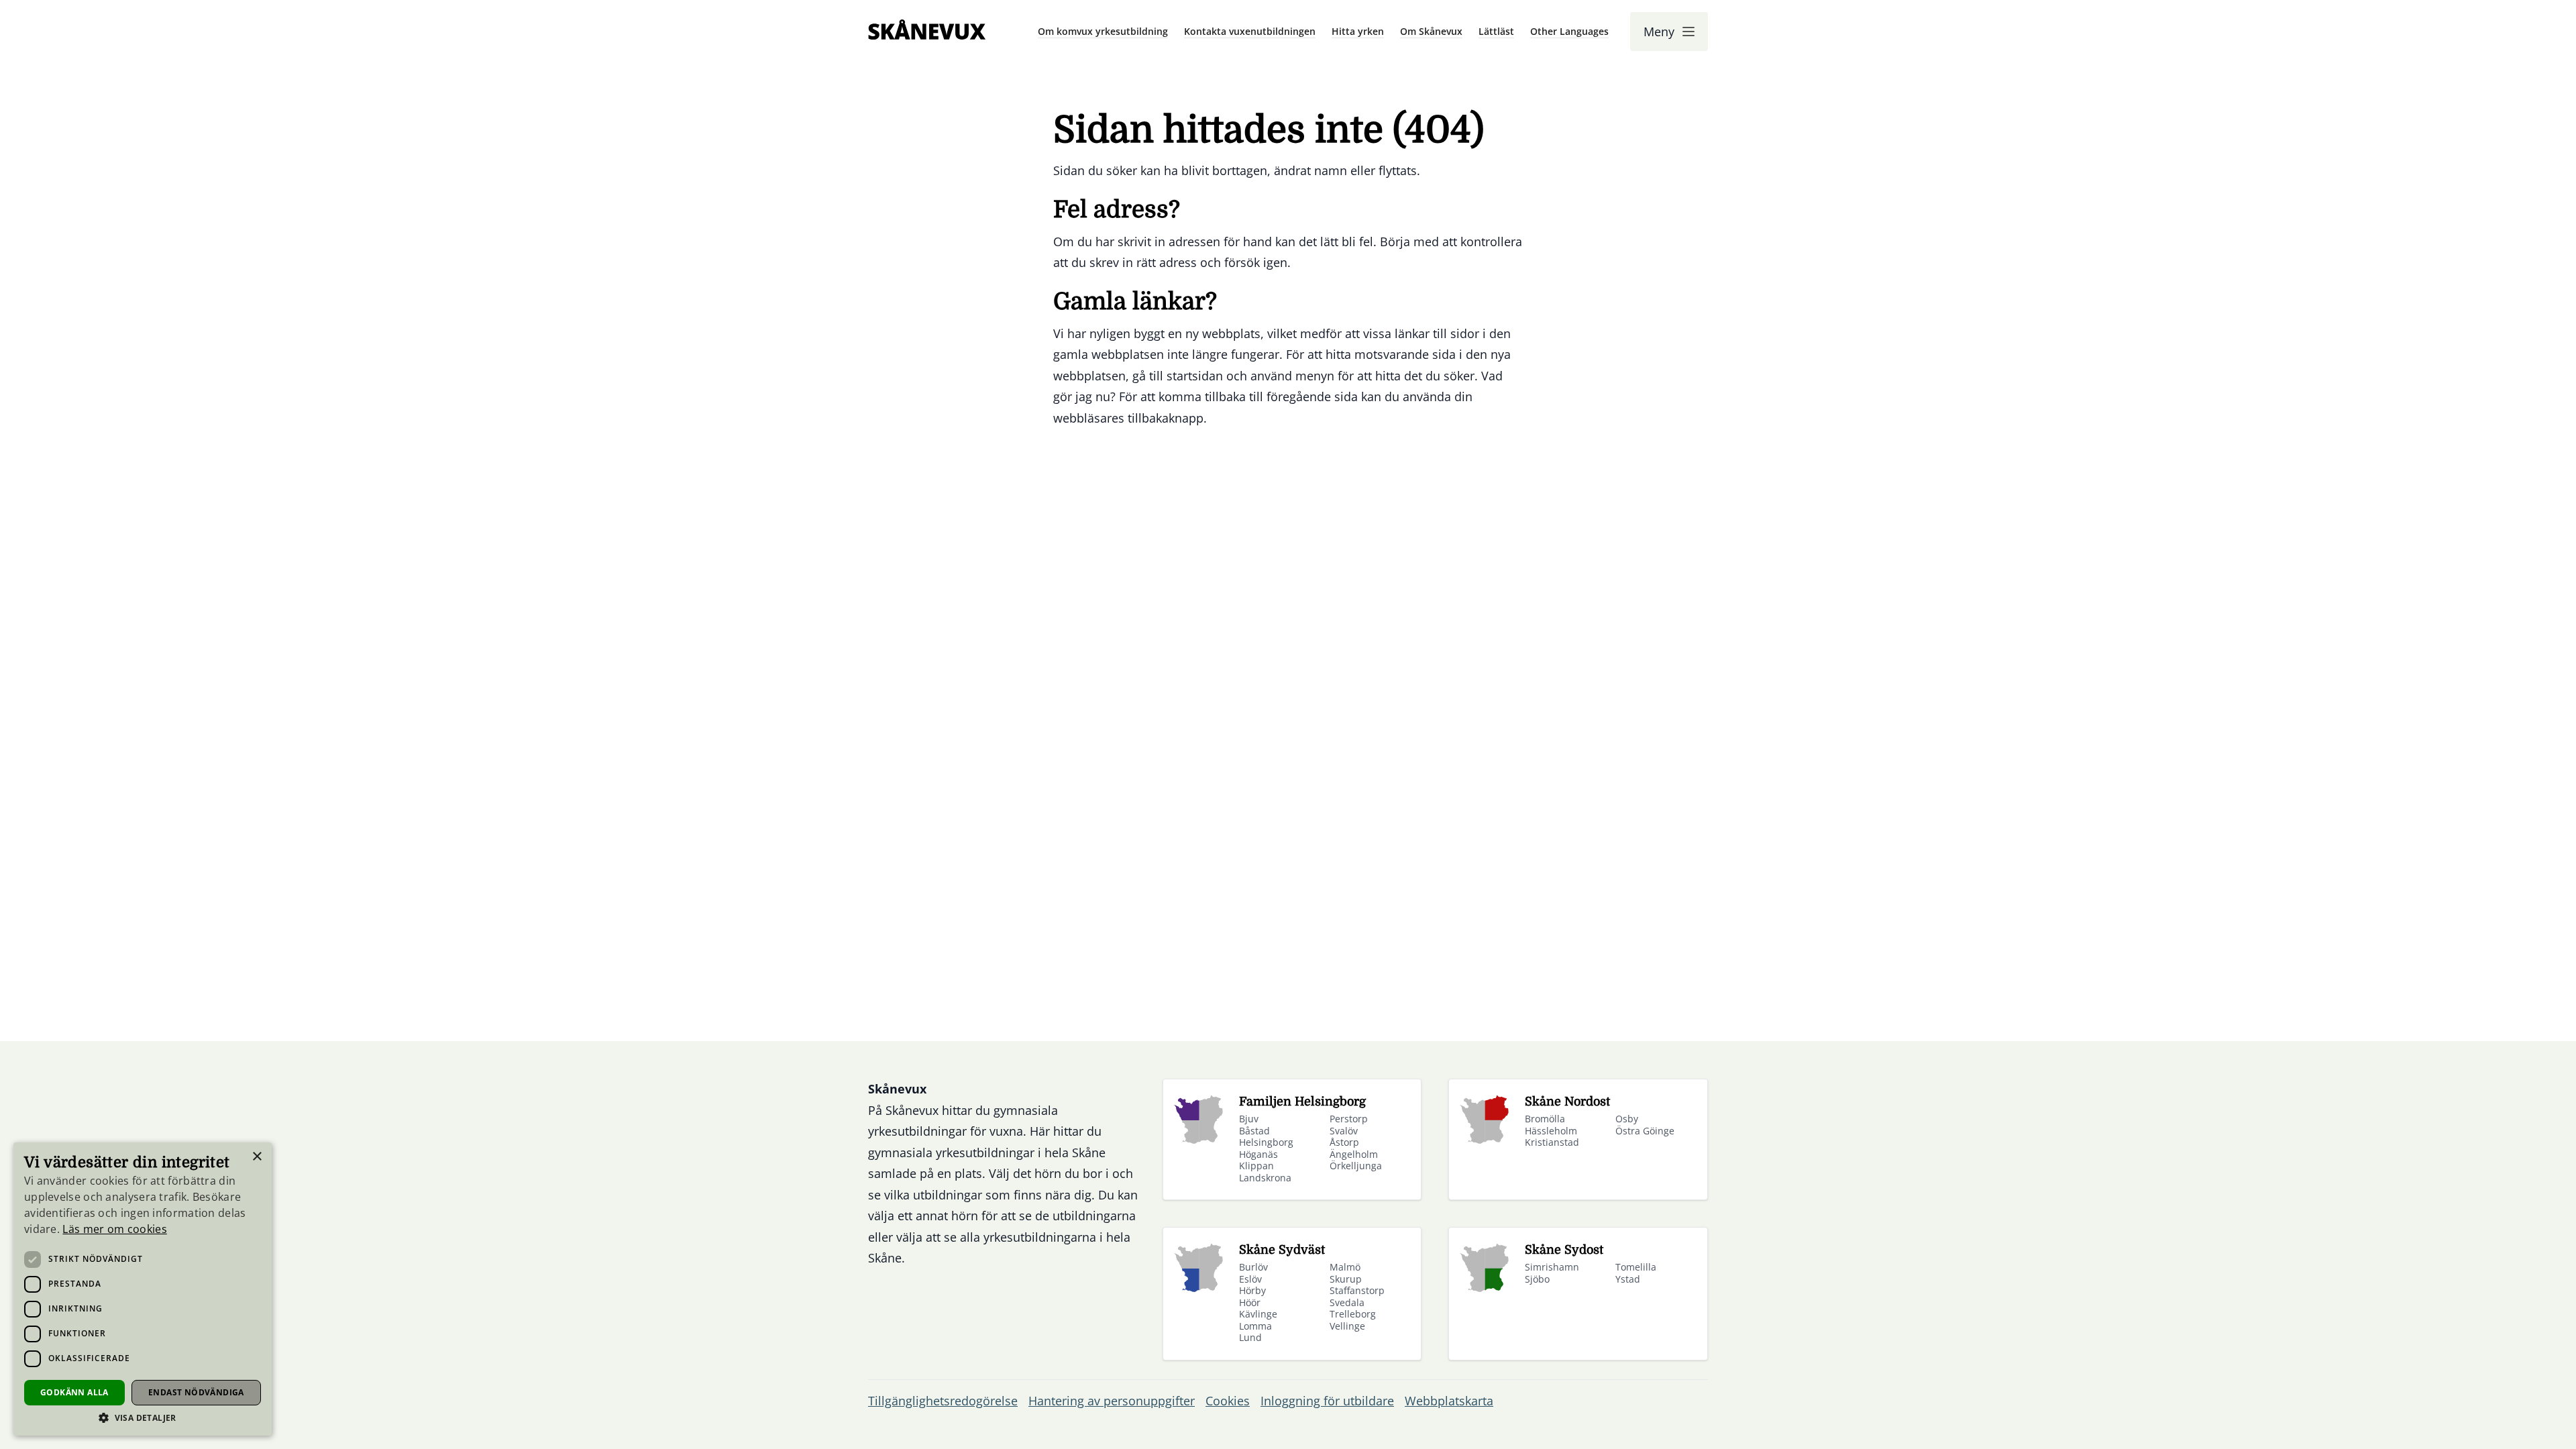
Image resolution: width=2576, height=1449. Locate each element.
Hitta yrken (1358, 31)
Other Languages (1569, 31)
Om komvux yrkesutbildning (1103, 31)
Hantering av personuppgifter (1112, 1401)
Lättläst (1496, 31)
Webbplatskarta (1449, 1401)
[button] (143, 1418)
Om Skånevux (1431, 31)
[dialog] (143, 1289)
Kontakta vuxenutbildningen (1250, 31)
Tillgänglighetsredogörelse (943, 1401)
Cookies (1228, 1401)
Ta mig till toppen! (2513, 1418)
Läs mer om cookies (114, 1229)
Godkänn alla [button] (74, 1392)
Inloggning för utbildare (1327, 1401)
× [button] (257, 1157)
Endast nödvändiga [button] (196, 1392)
